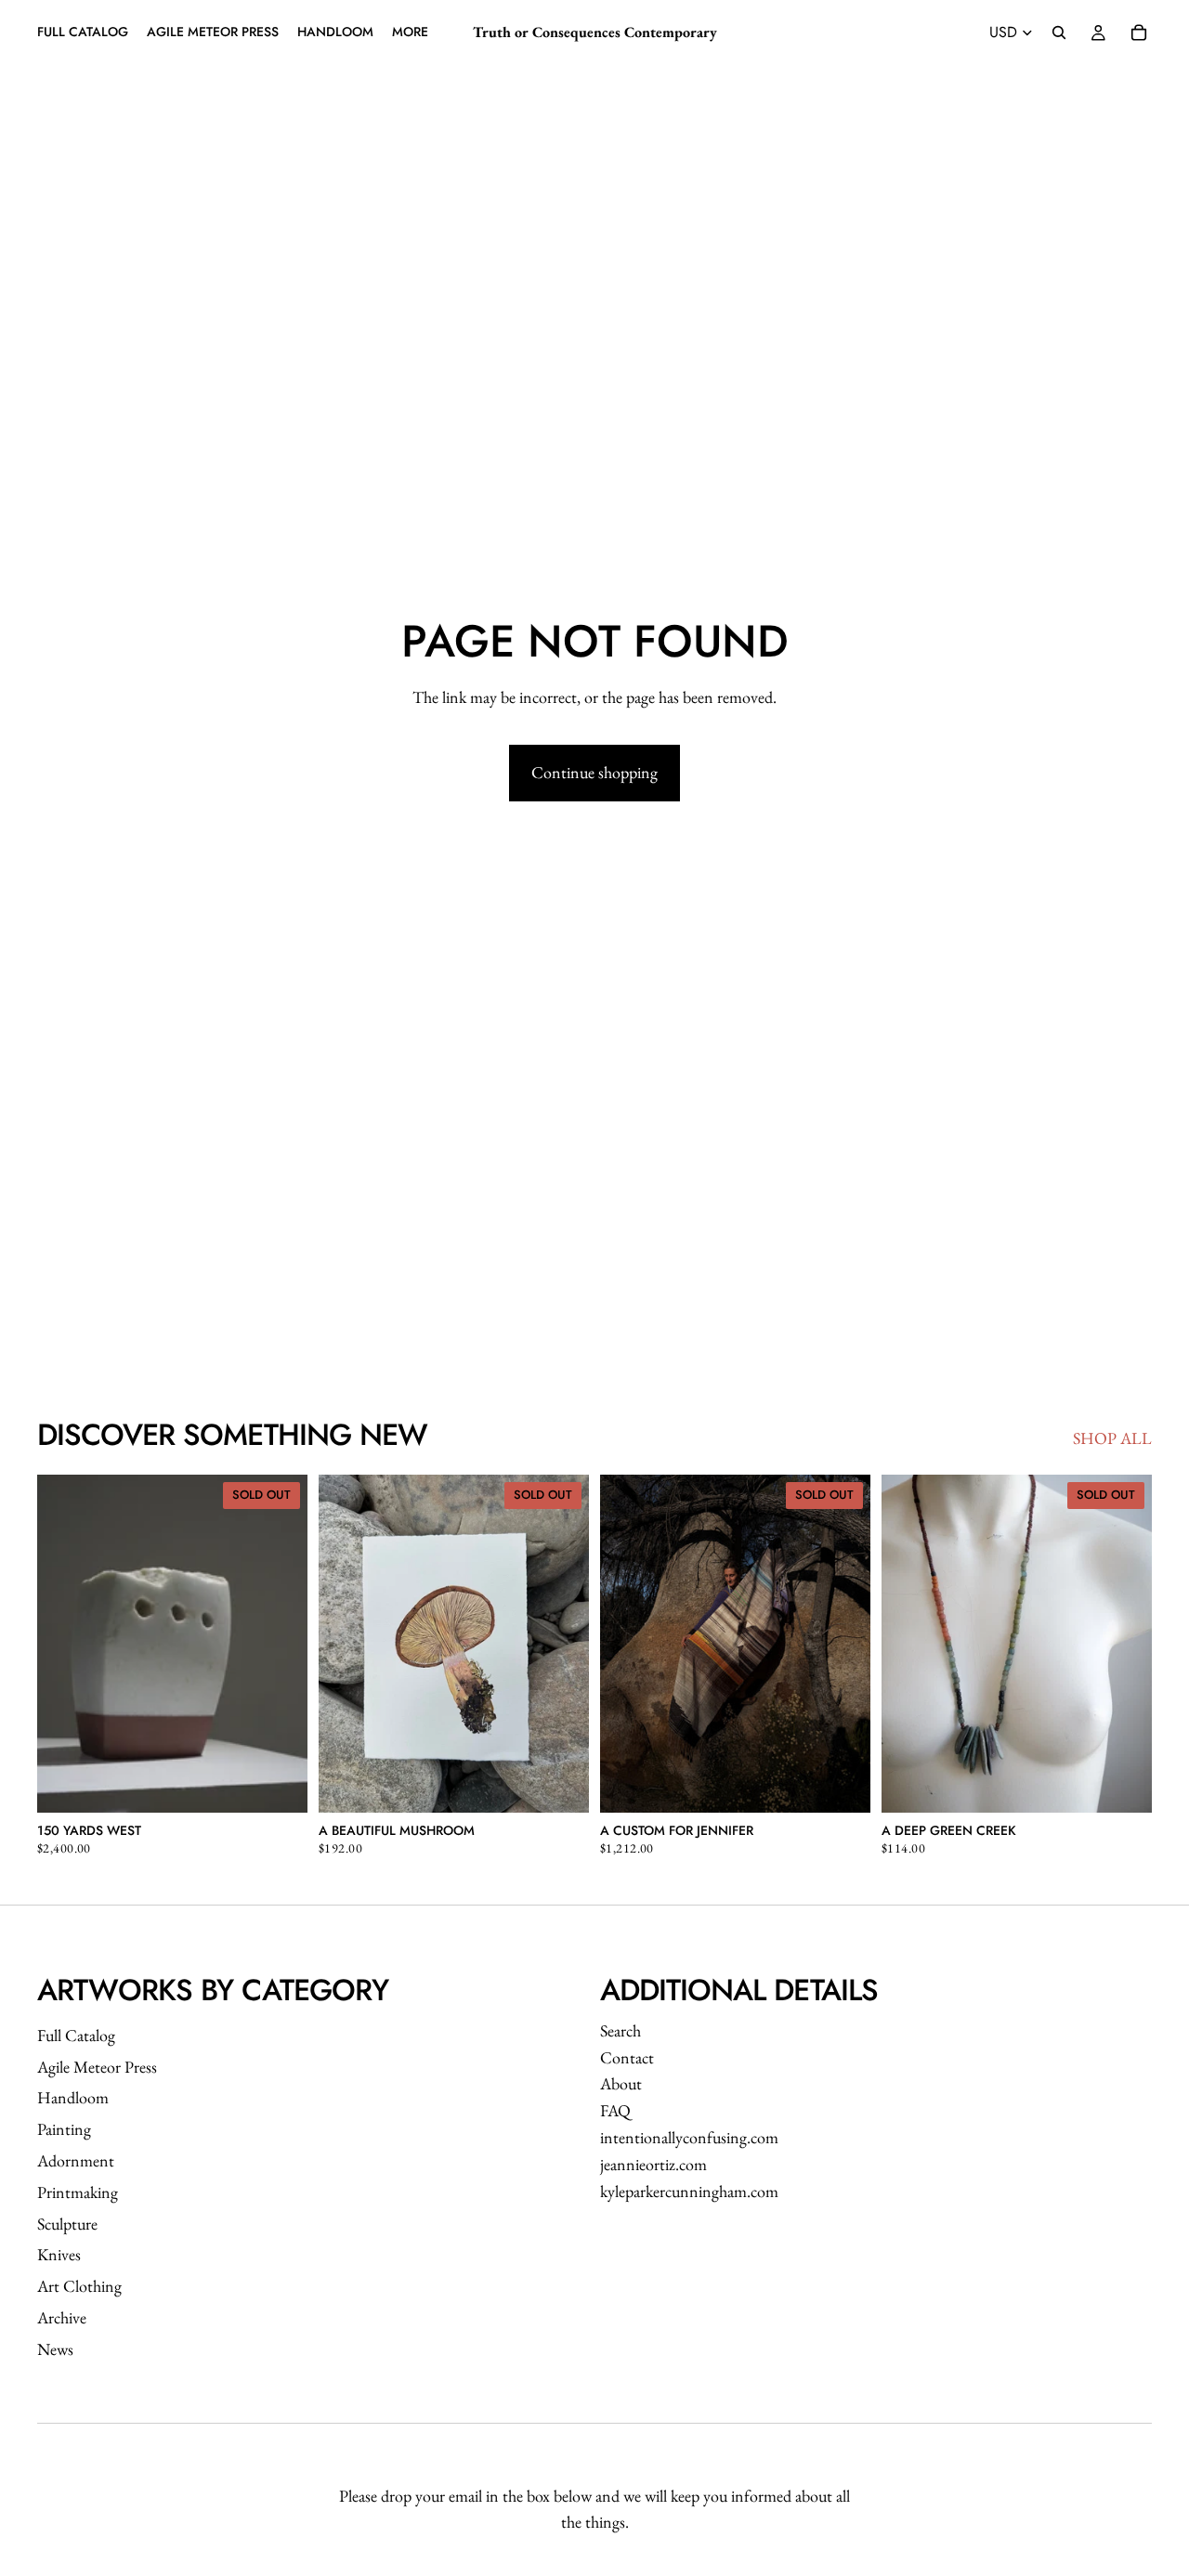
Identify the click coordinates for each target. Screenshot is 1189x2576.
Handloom (73, 2097)
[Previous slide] (65, 1644)
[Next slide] (280, 1644)
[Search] (1059, 33)
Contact (627, 2057)
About (621, 2083)
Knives (59, 2254)
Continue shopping (594, 772)
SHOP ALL (1112, 1438)
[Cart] (1139, 33)
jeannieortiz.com (653, 2164)
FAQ (615, 2110)
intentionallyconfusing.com (689, 2137)
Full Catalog (76, 2035)
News (55, 2349)
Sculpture (67, 2224)
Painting (64, 2129)
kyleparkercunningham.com (689, 2191)
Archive (62, 2317)
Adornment (76, 2160)
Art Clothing (79, 2286)
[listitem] (410, 33)
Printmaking (78, 2192)
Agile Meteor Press (97, 2067)
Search (621, 2030)
